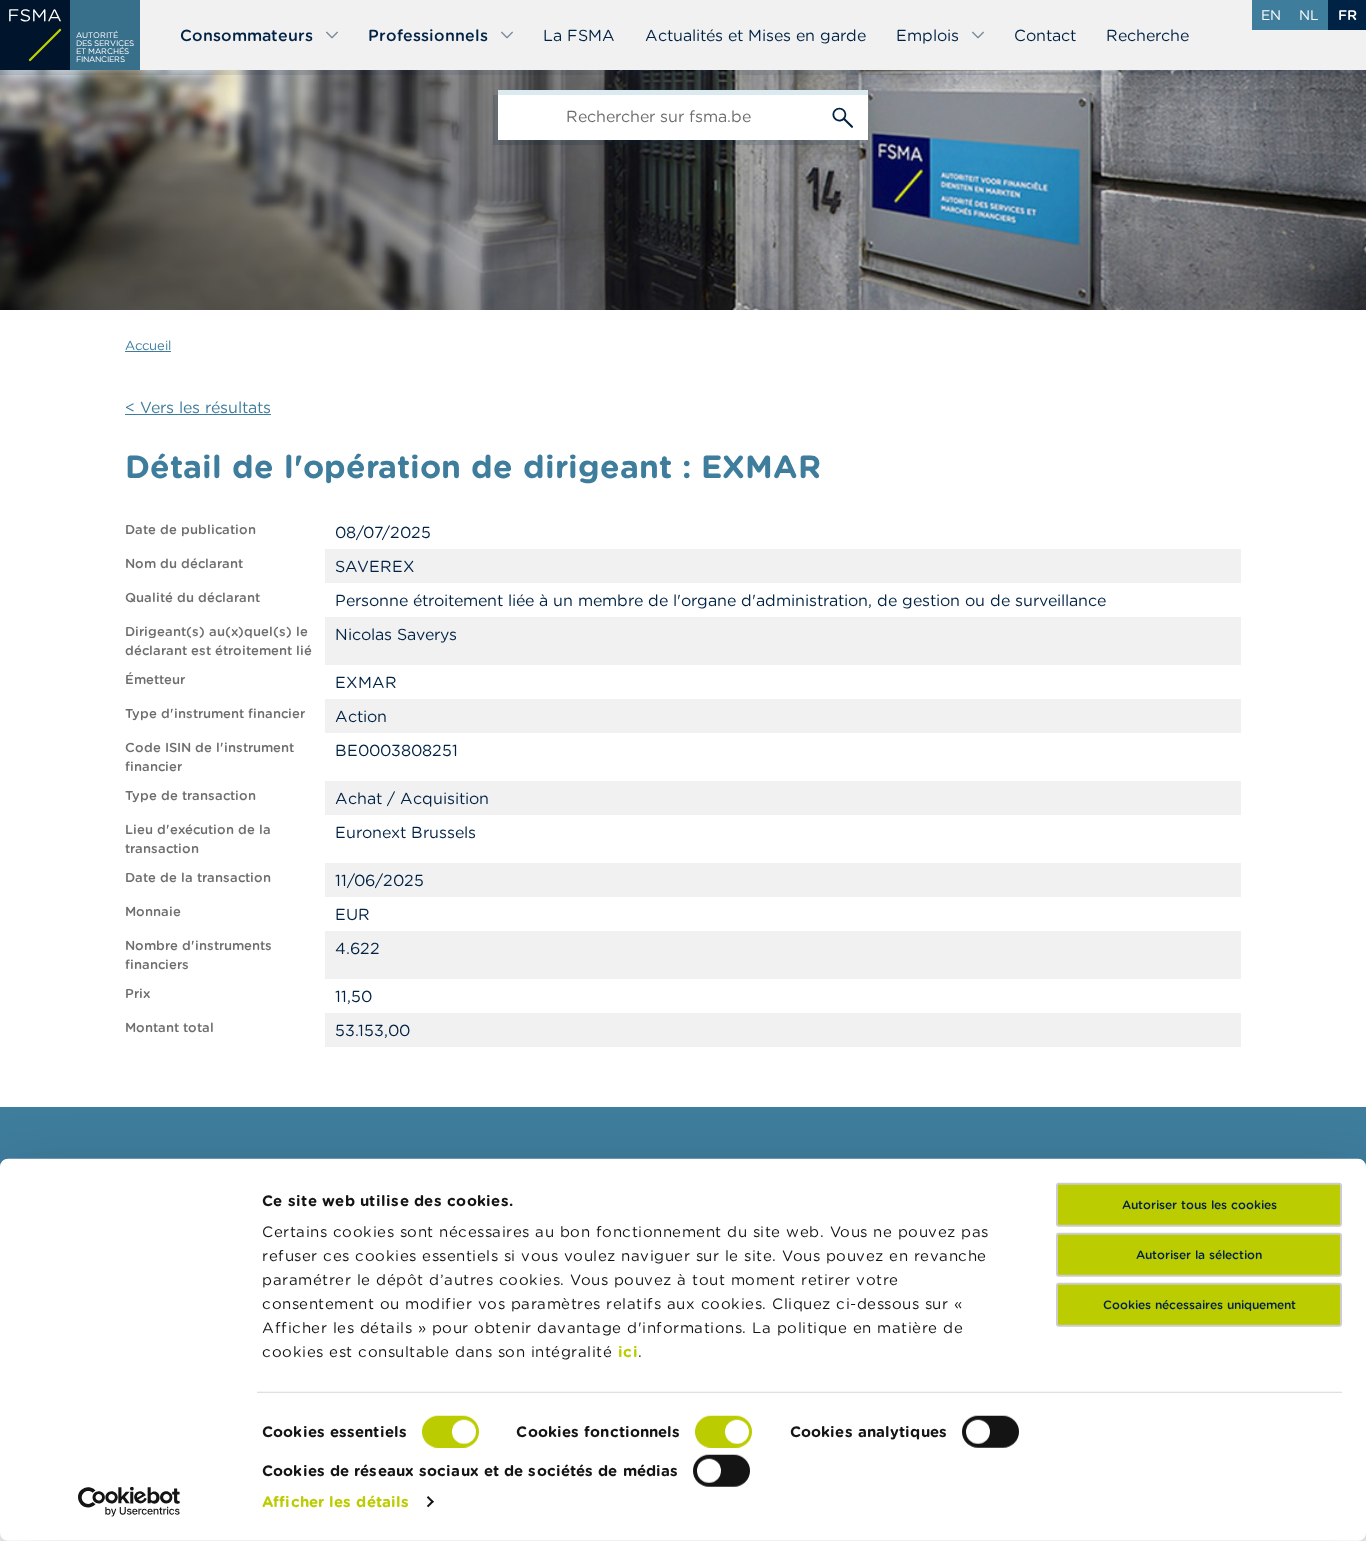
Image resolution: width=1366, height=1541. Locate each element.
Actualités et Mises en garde (755, 35)
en (1271, 15)
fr (1347, 15)
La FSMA (579, 35)
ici (628, 1351)
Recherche (1147, 35)
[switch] (723, 1432)
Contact (1045, 35)
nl (1309, 15)
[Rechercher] (843, 115)
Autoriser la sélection (1199, 1254)
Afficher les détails (335, 1501)
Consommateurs (246, 35)
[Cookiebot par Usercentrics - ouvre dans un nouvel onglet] (129, 1502)
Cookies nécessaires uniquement (1199, 1304)
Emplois (927, 35)
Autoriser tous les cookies (1199, 1204)
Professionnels (428, 35)
